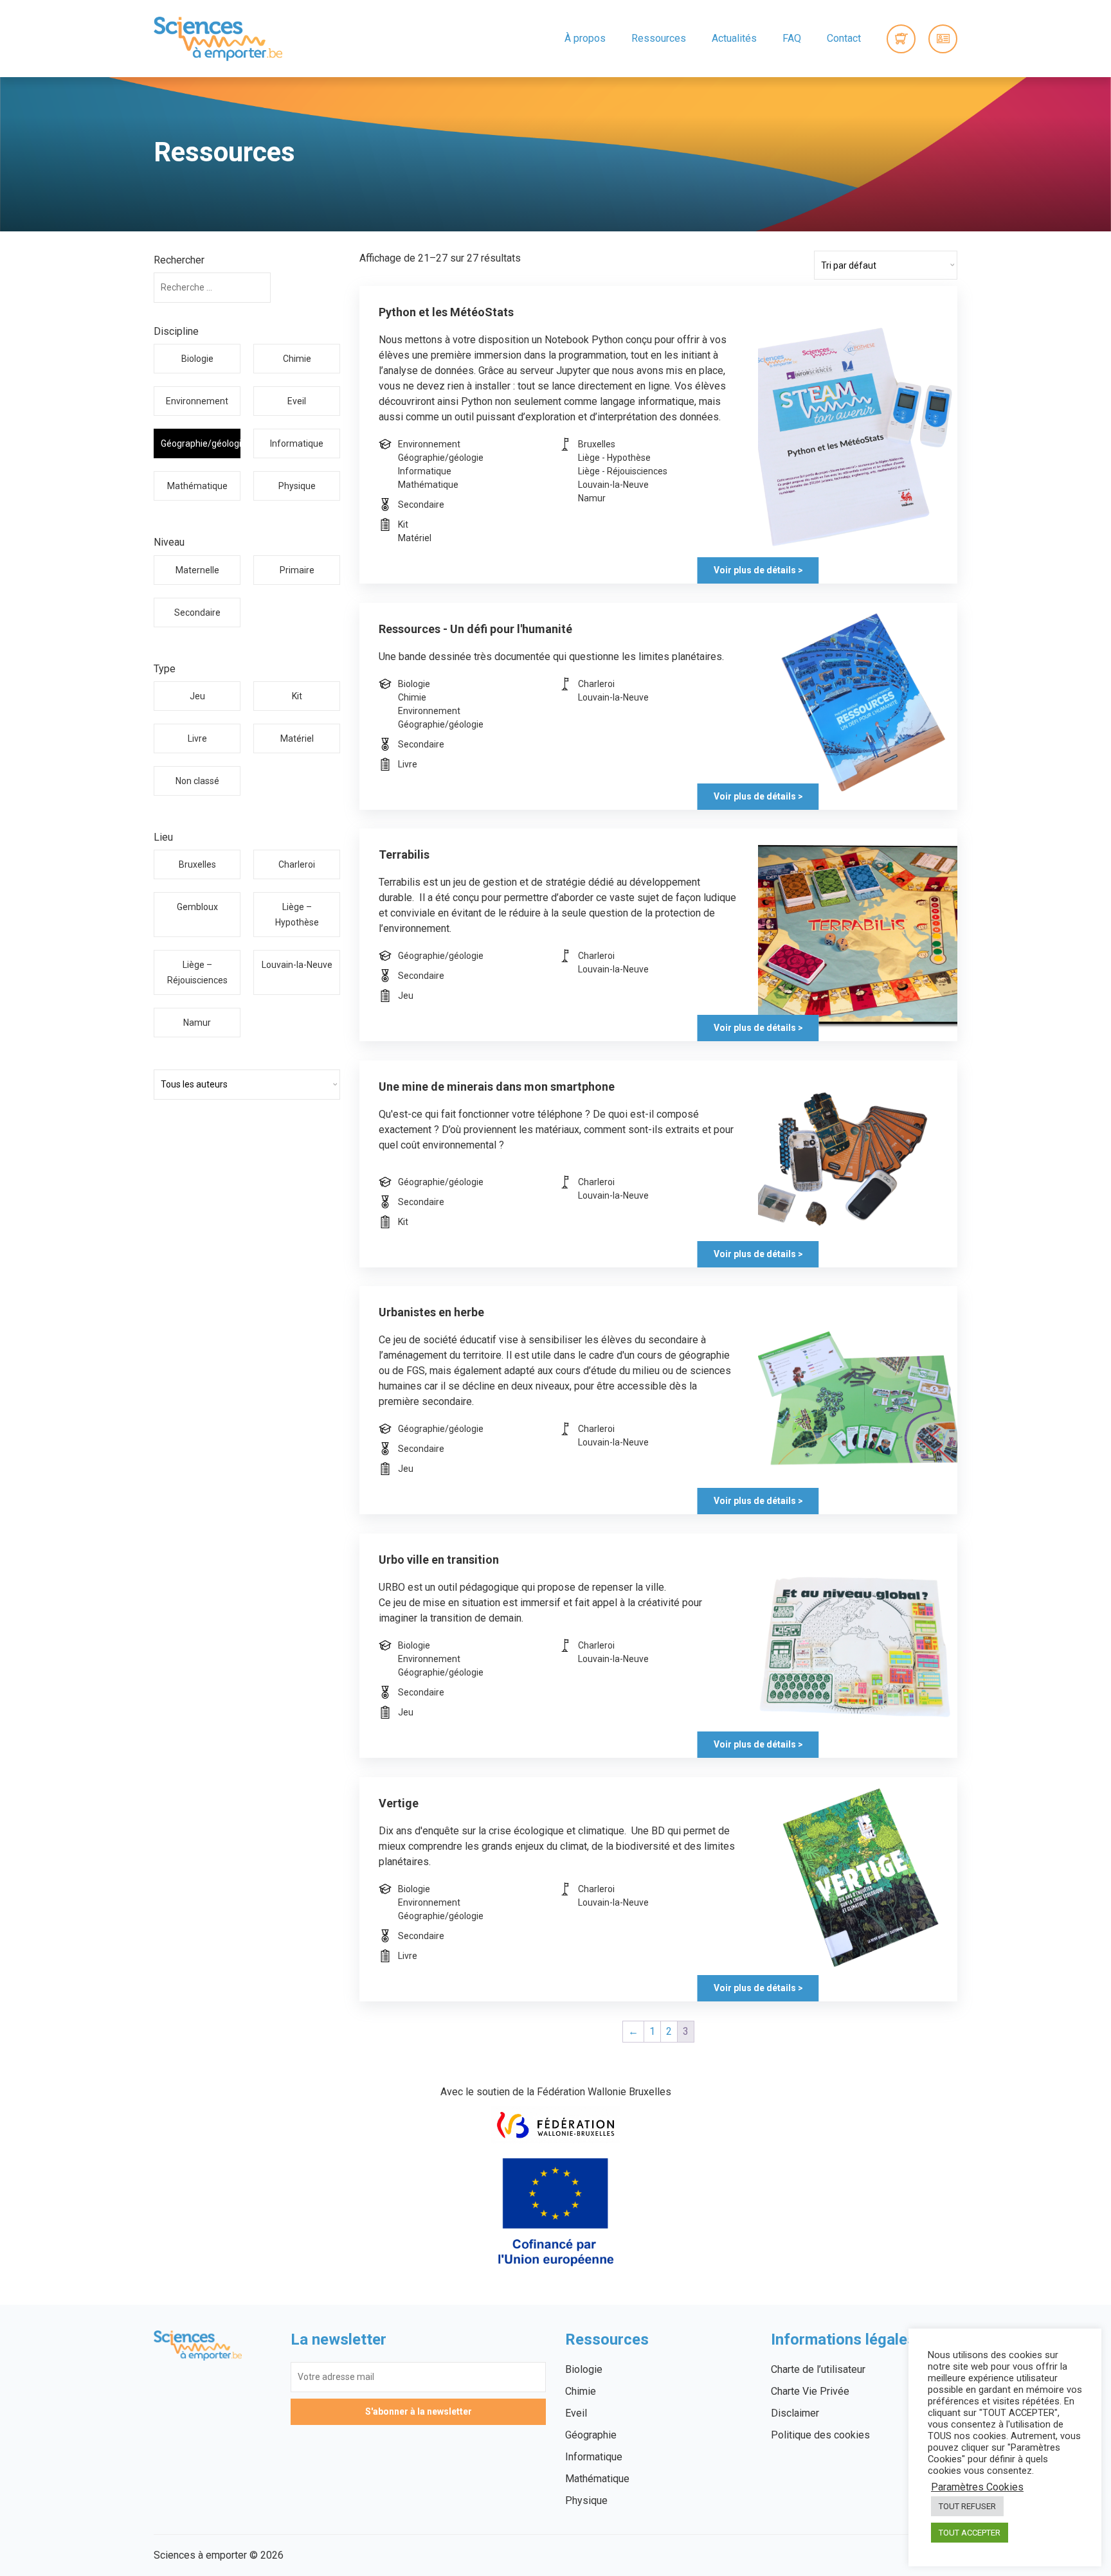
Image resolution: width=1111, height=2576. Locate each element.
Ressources (659, 38)
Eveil (297, 401)
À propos (585, 38)
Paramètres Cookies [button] (977, 2487)
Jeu (197, 696)
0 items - (901, 39)
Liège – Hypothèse (297, 915)
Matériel (297, 738)
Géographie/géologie (200, 443)
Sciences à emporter (218, 39)
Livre (197, 738)
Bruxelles (197, 864)
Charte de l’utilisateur (818, 2369)
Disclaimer (795, 2413)
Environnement (197, 401)
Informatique (297, 443)
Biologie (197, 359)
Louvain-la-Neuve (297, 965)
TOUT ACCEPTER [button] (970, 2533)
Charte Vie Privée (810, 2391)
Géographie (591, 2435)
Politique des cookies (820, 2435)
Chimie (297, 359)
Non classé (197, 781)
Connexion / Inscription (943, 39)
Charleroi (297, 864)
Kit (297, 696)
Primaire (297, 570)
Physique (297, 486)
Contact (844, 38)
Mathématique (197, 486)
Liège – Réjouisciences (197, 972)
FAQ (792, 38)
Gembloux (197, 907)
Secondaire (197, 613)
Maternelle (197, 570)
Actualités (734, 38)
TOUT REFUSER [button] (967, 2506)
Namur (197, 1023)
